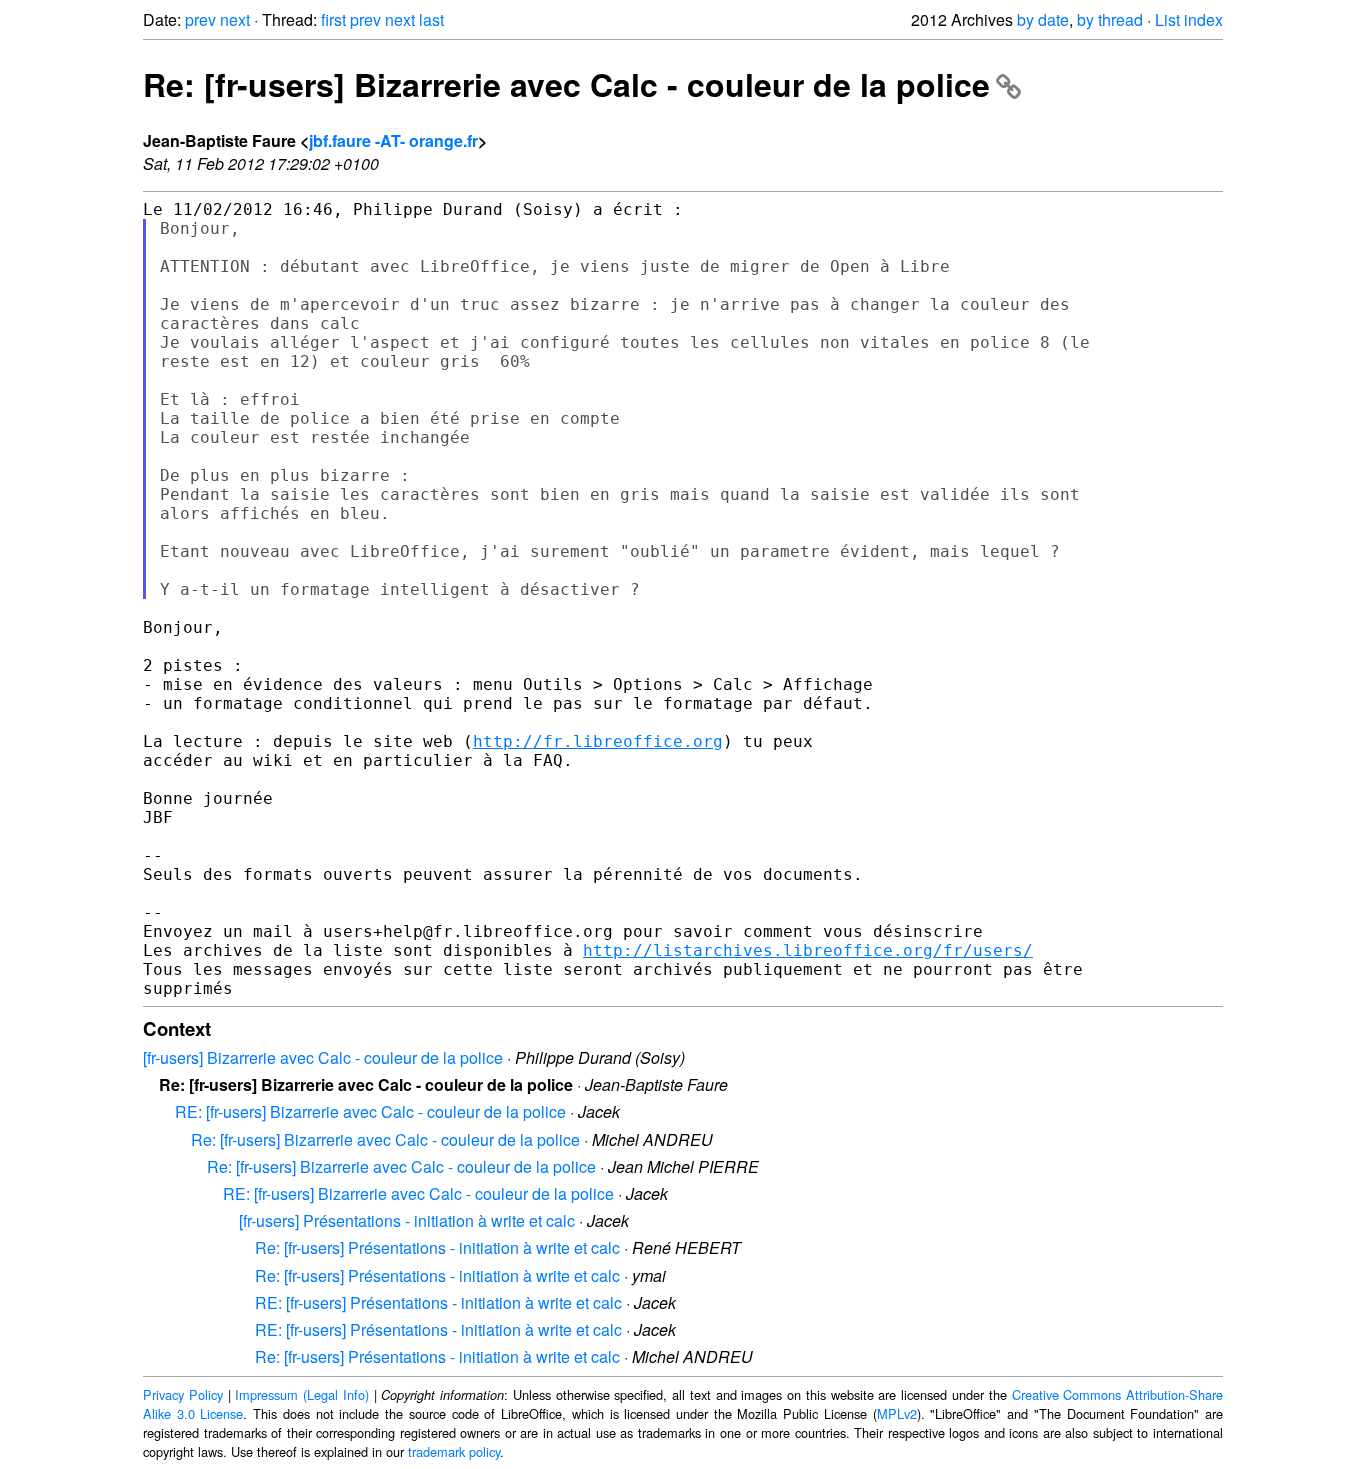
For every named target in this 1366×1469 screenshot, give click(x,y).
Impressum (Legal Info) (302, 1394)
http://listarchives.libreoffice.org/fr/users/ (808, 950)
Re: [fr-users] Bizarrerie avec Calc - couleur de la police (566, 84)
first (333, 19)
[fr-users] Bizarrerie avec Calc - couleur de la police (323, 1057)
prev (200, 19)
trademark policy (454, 1451)
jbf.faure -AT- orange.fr (393, 140)
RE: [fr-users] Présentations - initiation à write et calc (438, 1302)
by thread (1110, 19)
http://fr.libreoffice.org (598, 741)
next (235, 19)
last (431, 19)
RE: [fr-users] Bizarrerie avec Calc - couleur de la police (370, 1111)
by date (1043, 19)
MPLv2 (897, 1413)
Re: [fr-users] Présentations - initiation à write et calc (437, 1247)
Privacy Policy (183, 1394)
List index (1189, 19)
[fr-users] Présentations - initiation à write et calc (407, 1220)
